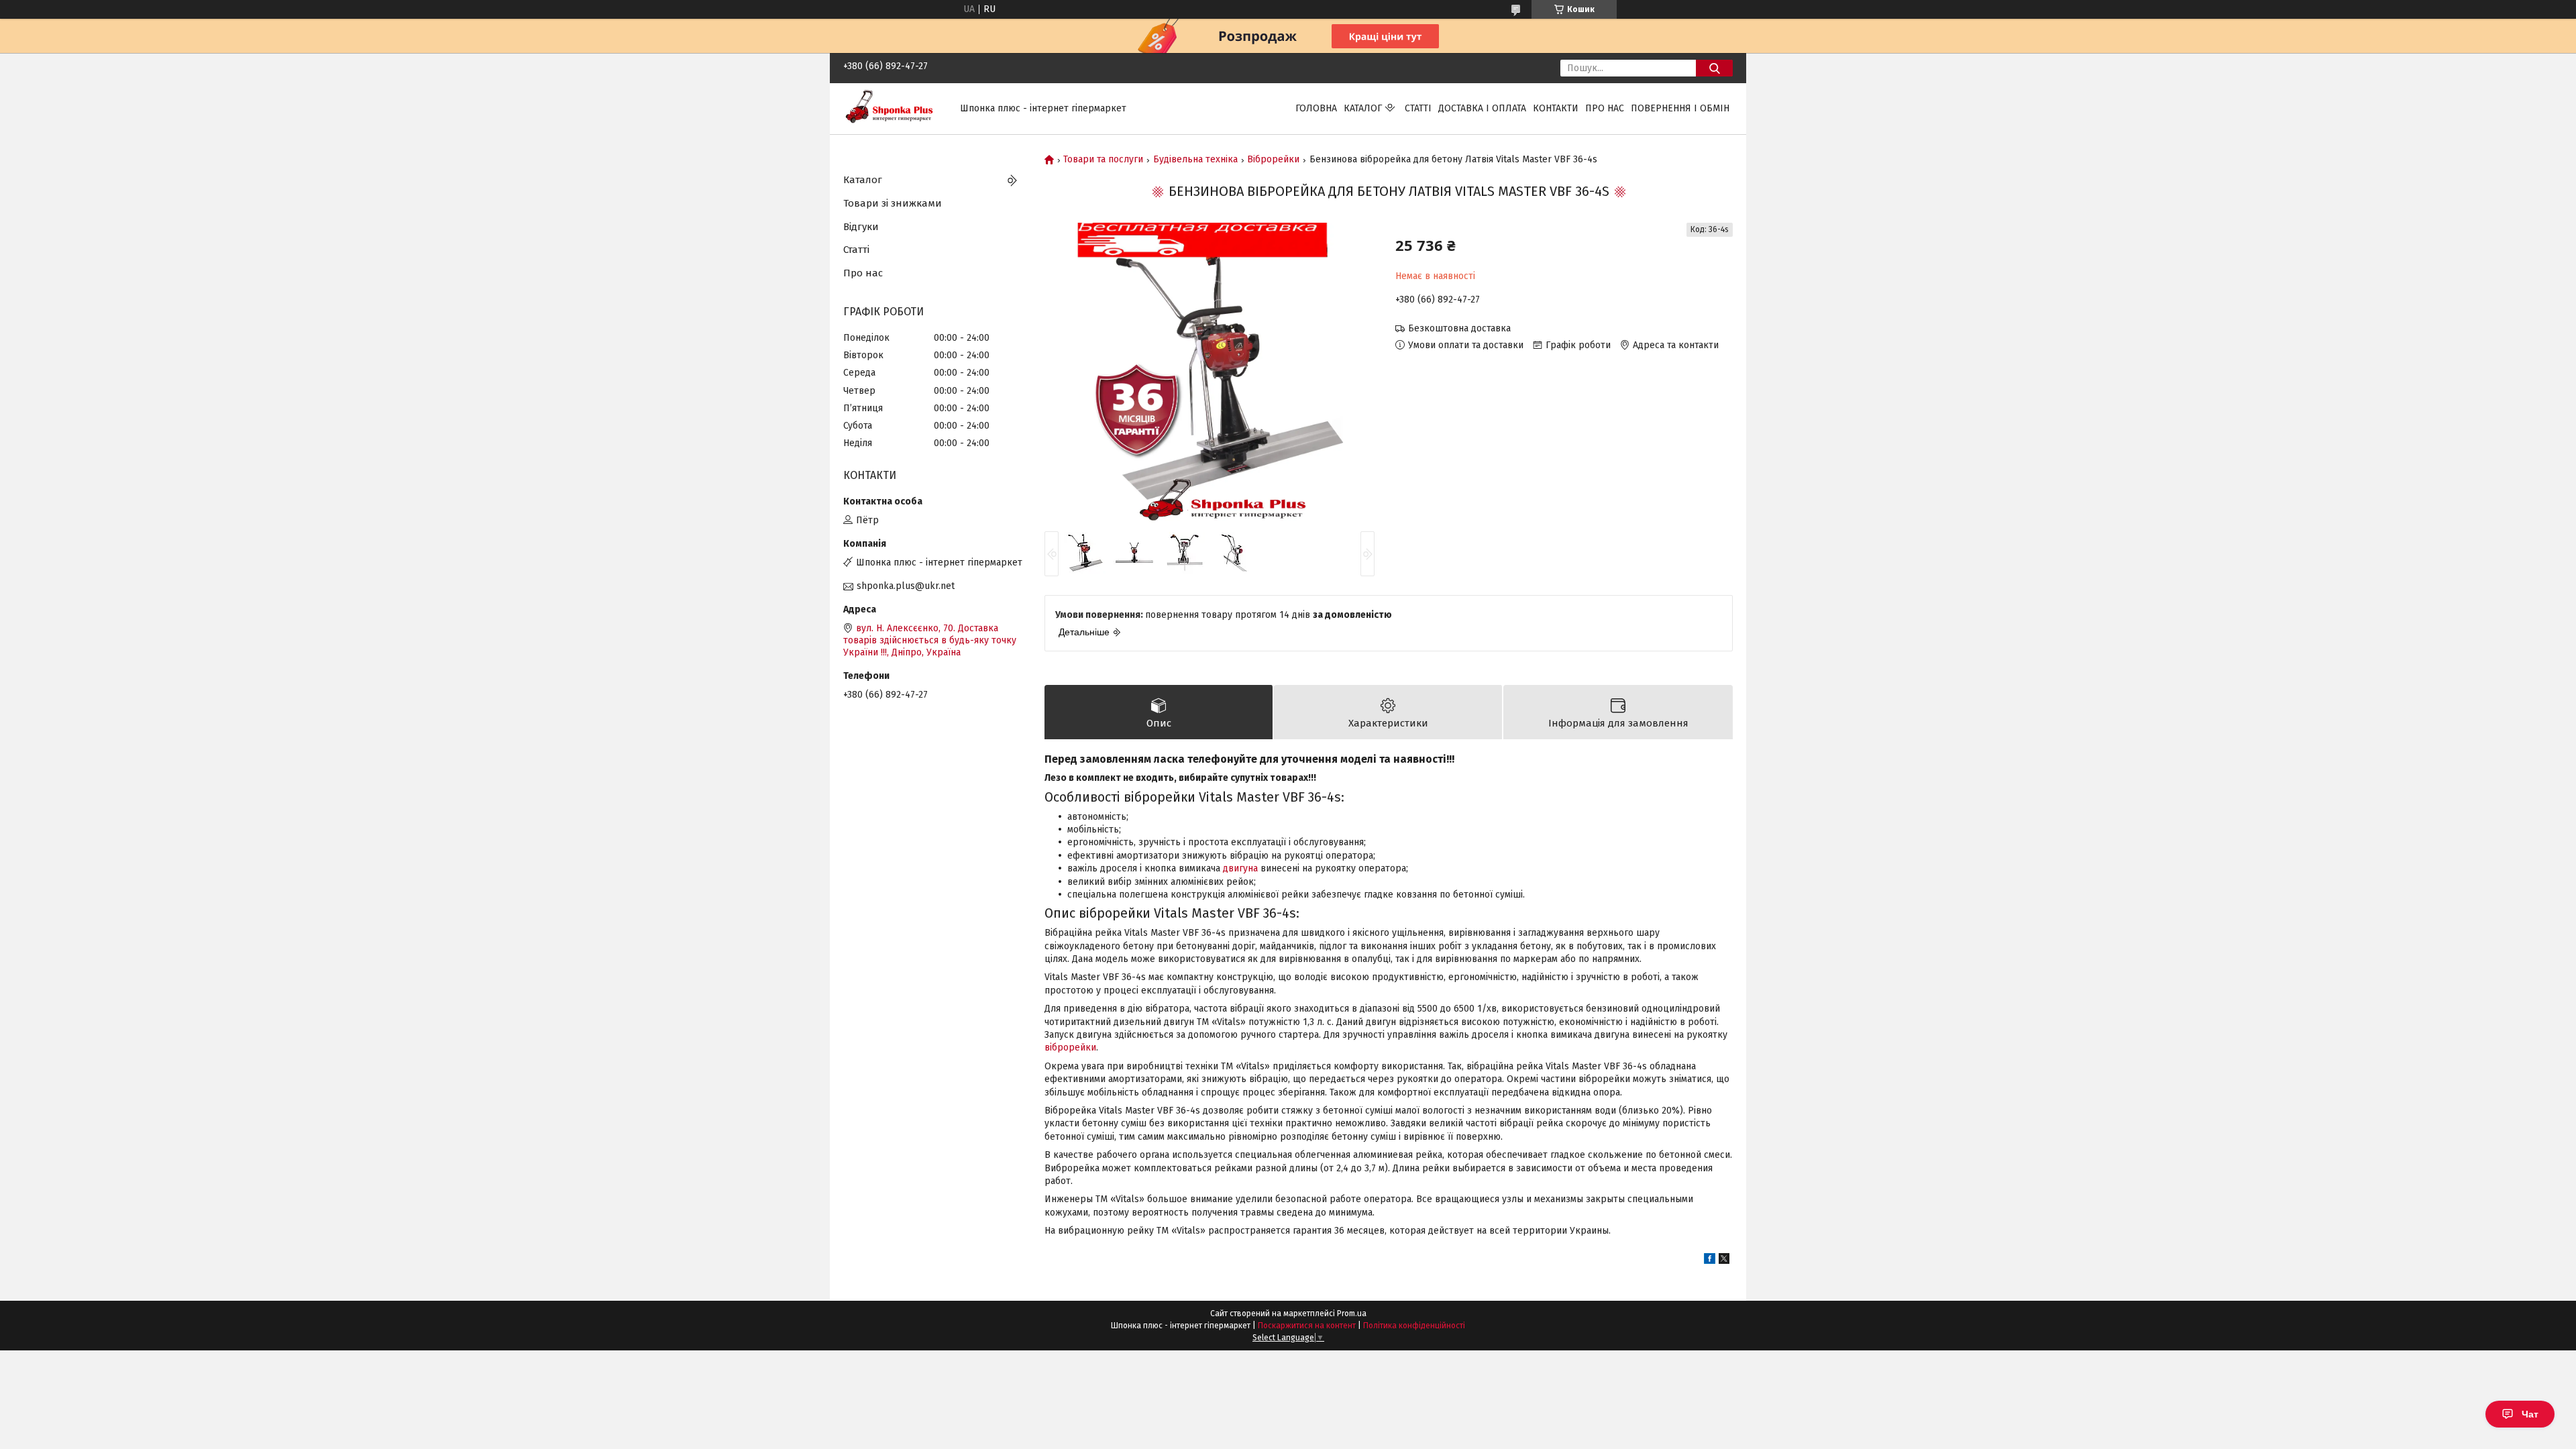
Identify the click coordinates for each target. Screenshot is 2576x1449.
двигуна (1240, 868)
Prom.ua (1352, 1313)
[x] (1724, 1261)
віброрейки (1070, 1048)
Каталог (1363, 108)
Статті (1418, 108)
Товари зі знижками (893, 203)
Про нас (1605, 108)
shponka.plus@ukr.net (906, 586)
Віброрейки (1273, 160)
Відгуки (861, 227)
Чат (2530, 1414)
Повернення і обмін (1680, 108)
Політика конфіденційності (1414, 1326)
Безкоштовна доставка (1459, 328)
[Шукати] (1714, 68)
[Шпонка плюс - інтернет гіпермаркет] (894, 108)
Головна (1316, 108)
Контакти (1556, 108)
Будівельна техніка (1195, 160)
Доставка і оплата (1482, 108)
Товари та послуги (1103, 160)
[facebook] (1710, 1261)
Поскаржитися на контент (1307, 1326)
